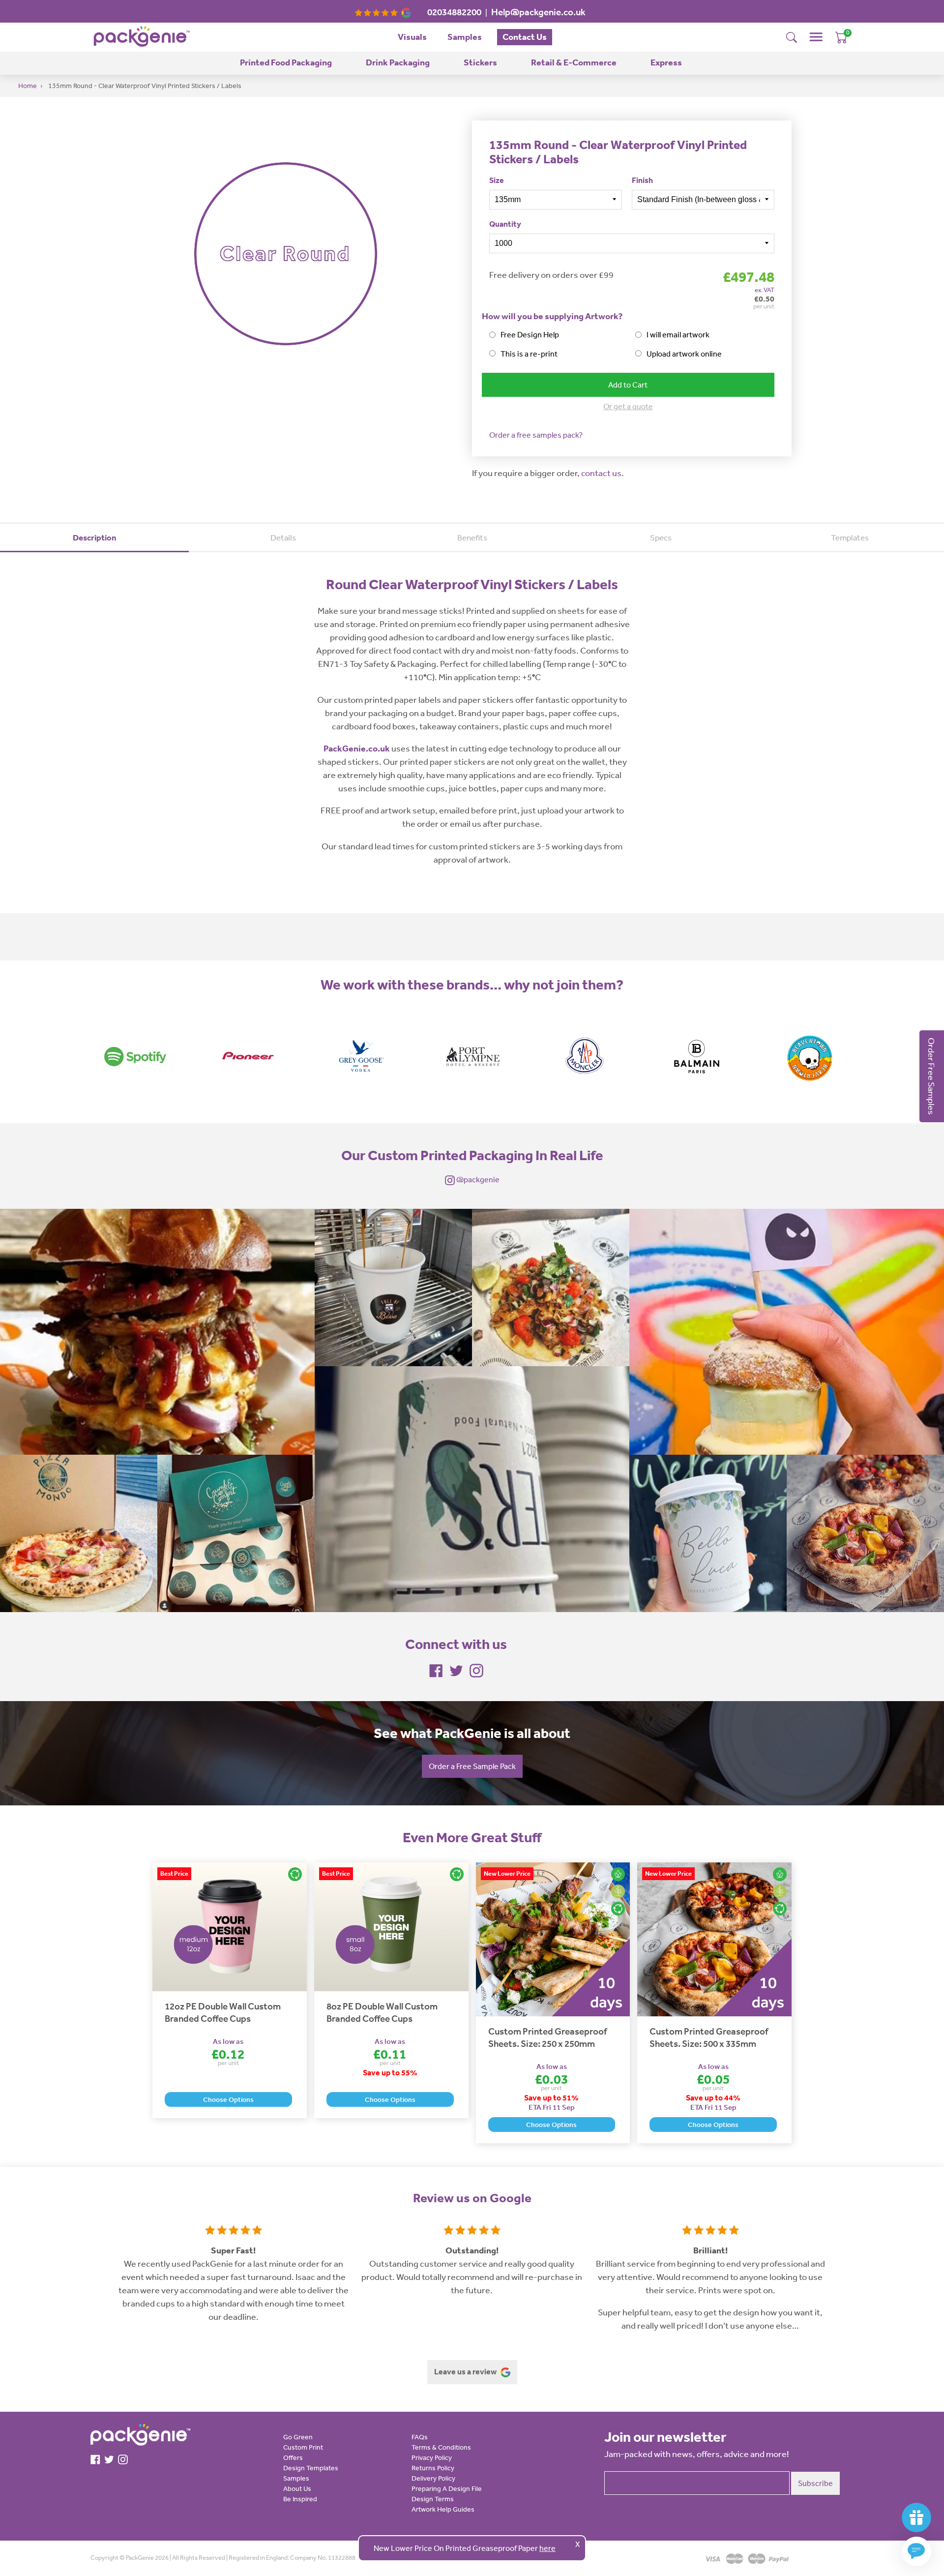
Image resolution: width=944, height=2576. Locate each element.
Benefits (472, 537)
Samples (465, 37)
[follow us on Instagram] (476, 1670)
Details (283, 537)
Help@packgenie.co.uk (538, 12)
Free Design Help (530, 334)
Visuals (412, 37)
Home (28, 86)
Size (497, 180)
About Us (297, 2488)
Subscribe (815, 2483)
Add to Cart (628, 385)
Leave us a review (466, 2371)
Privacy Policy (432, 2457)
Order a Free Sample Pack (472, 1766)
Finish (642, 180)
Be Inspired (300, 2499)
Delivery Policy (433, 2478)
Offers (293, 2457)
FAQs (420, 2437)
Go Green (298, 2437)
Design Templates (311, 2468)
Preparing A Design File (447, 2488)
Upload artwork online (684, 354)
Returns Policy (433, 2468)
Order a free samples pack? (536, 435)
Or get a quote (628, 406)
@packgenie (477, 1179)
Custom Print (303, 2447)
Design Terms (433, 2499)
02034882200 (454, 12)
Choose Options (228, 2099)
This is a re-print (529, 354)
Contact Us (525, 37)
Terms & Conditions (441, 2447)
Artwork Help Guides (443, 2509)
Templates (850, 537)
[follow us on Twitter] (456, 1670)
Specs (661, 537)
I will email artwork (678, 334)
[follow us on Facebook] (436, 1670)
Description (95, 537)
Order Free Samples (932, 1076)
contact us (601, 473)
